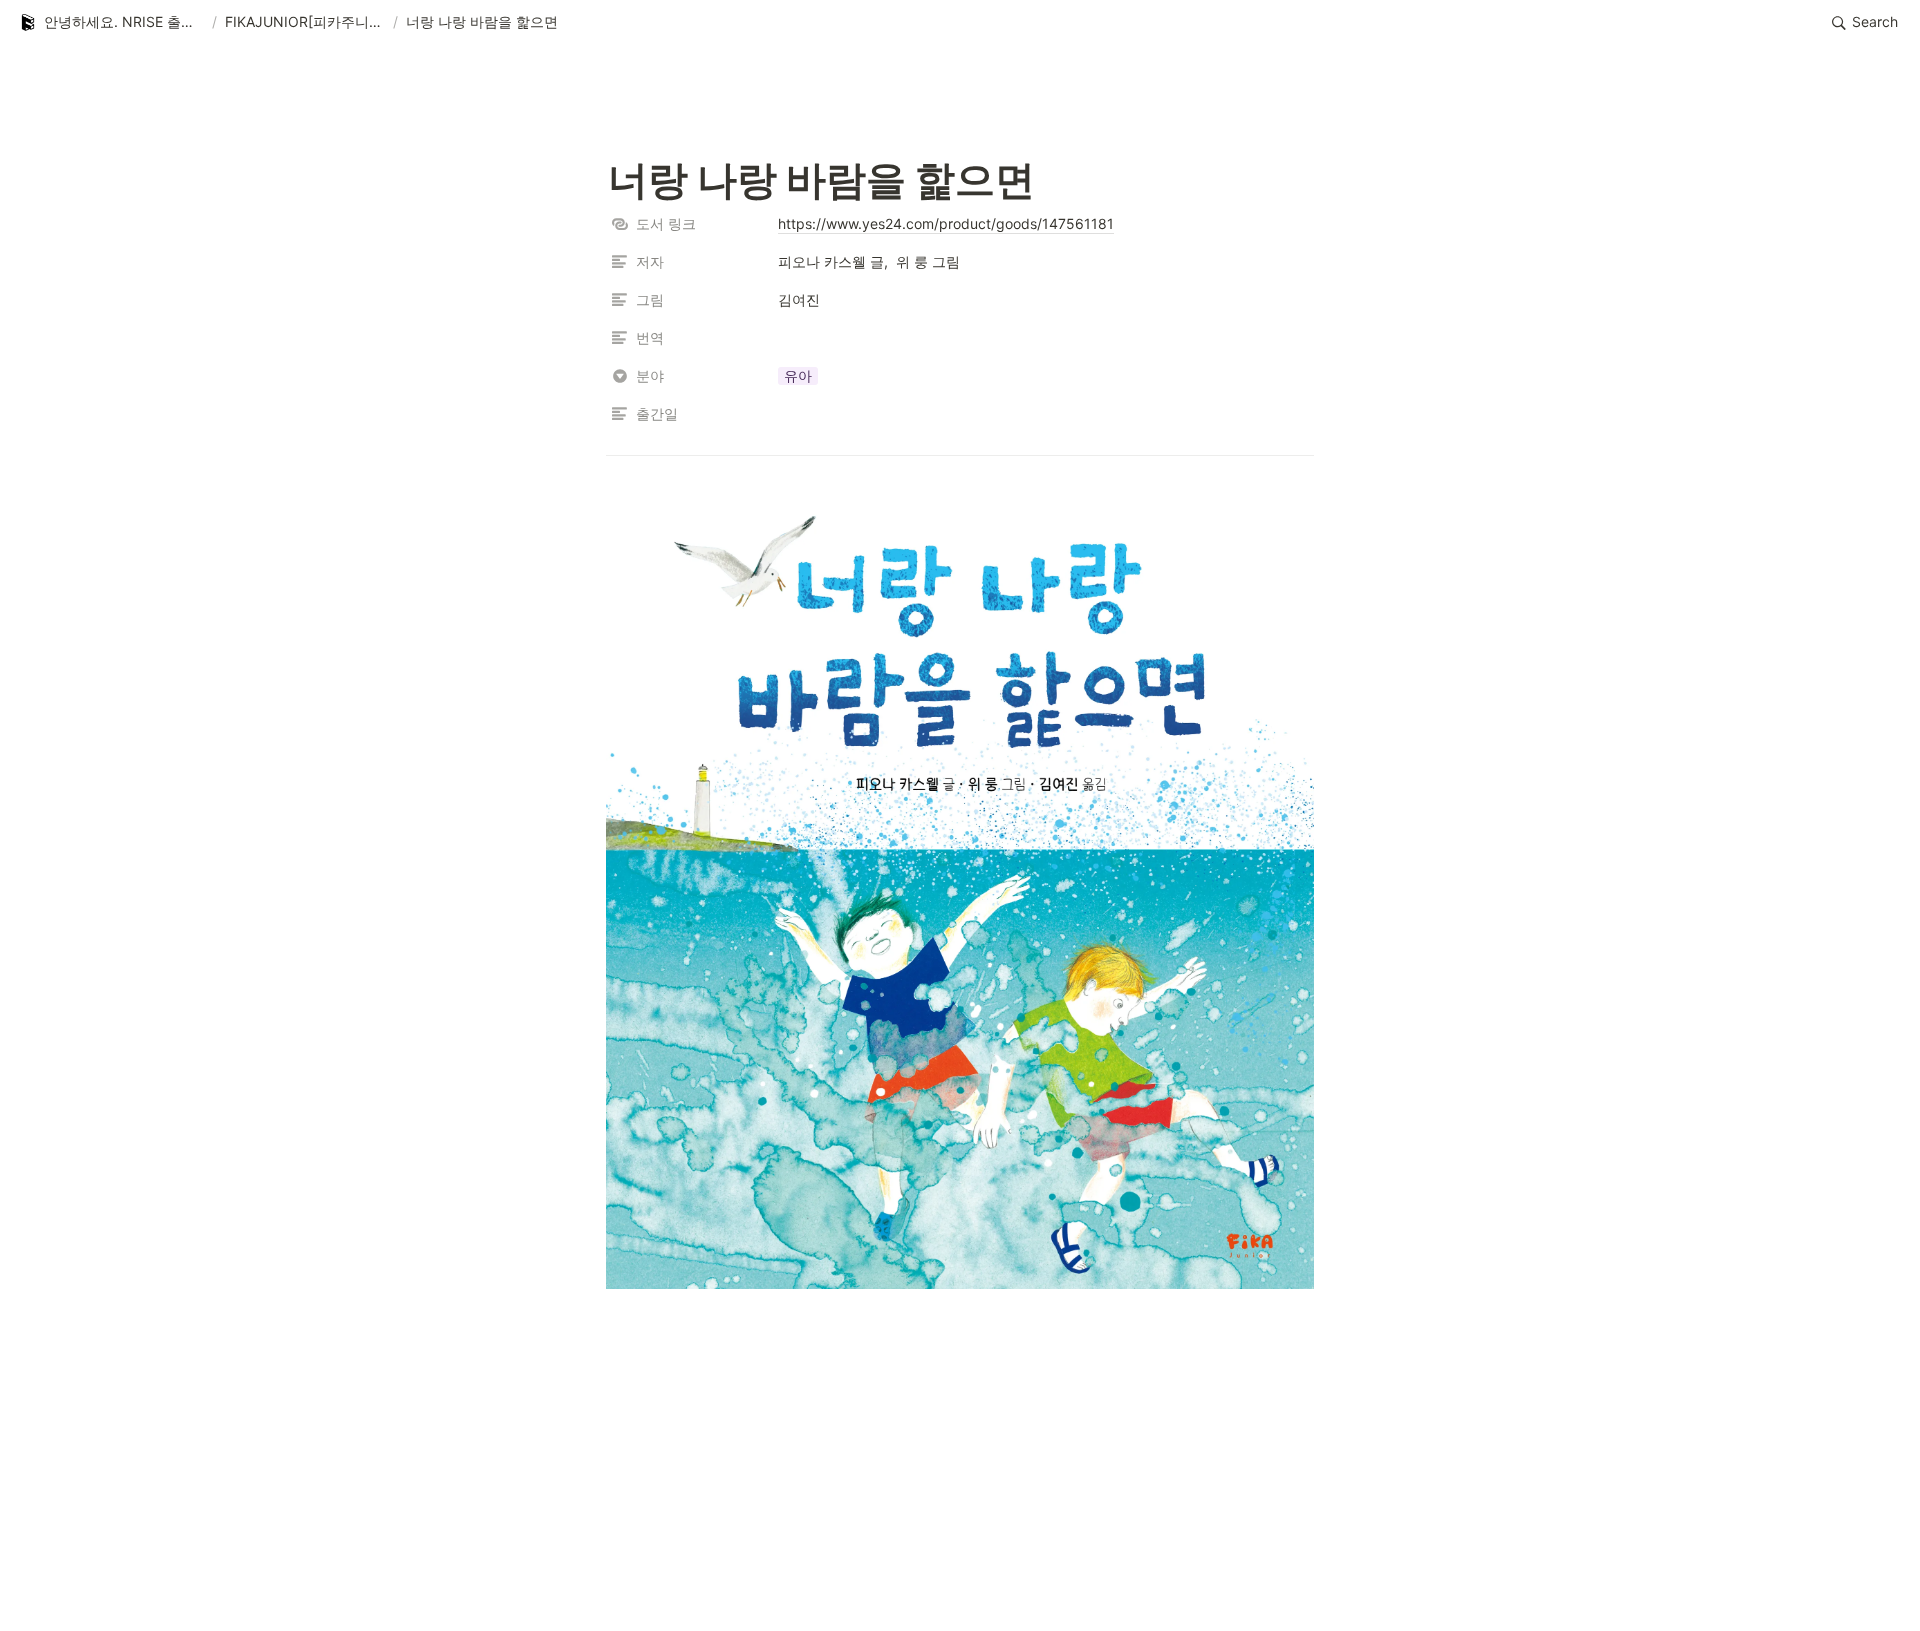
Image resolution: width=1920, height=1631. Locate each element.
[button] (111, 23)
